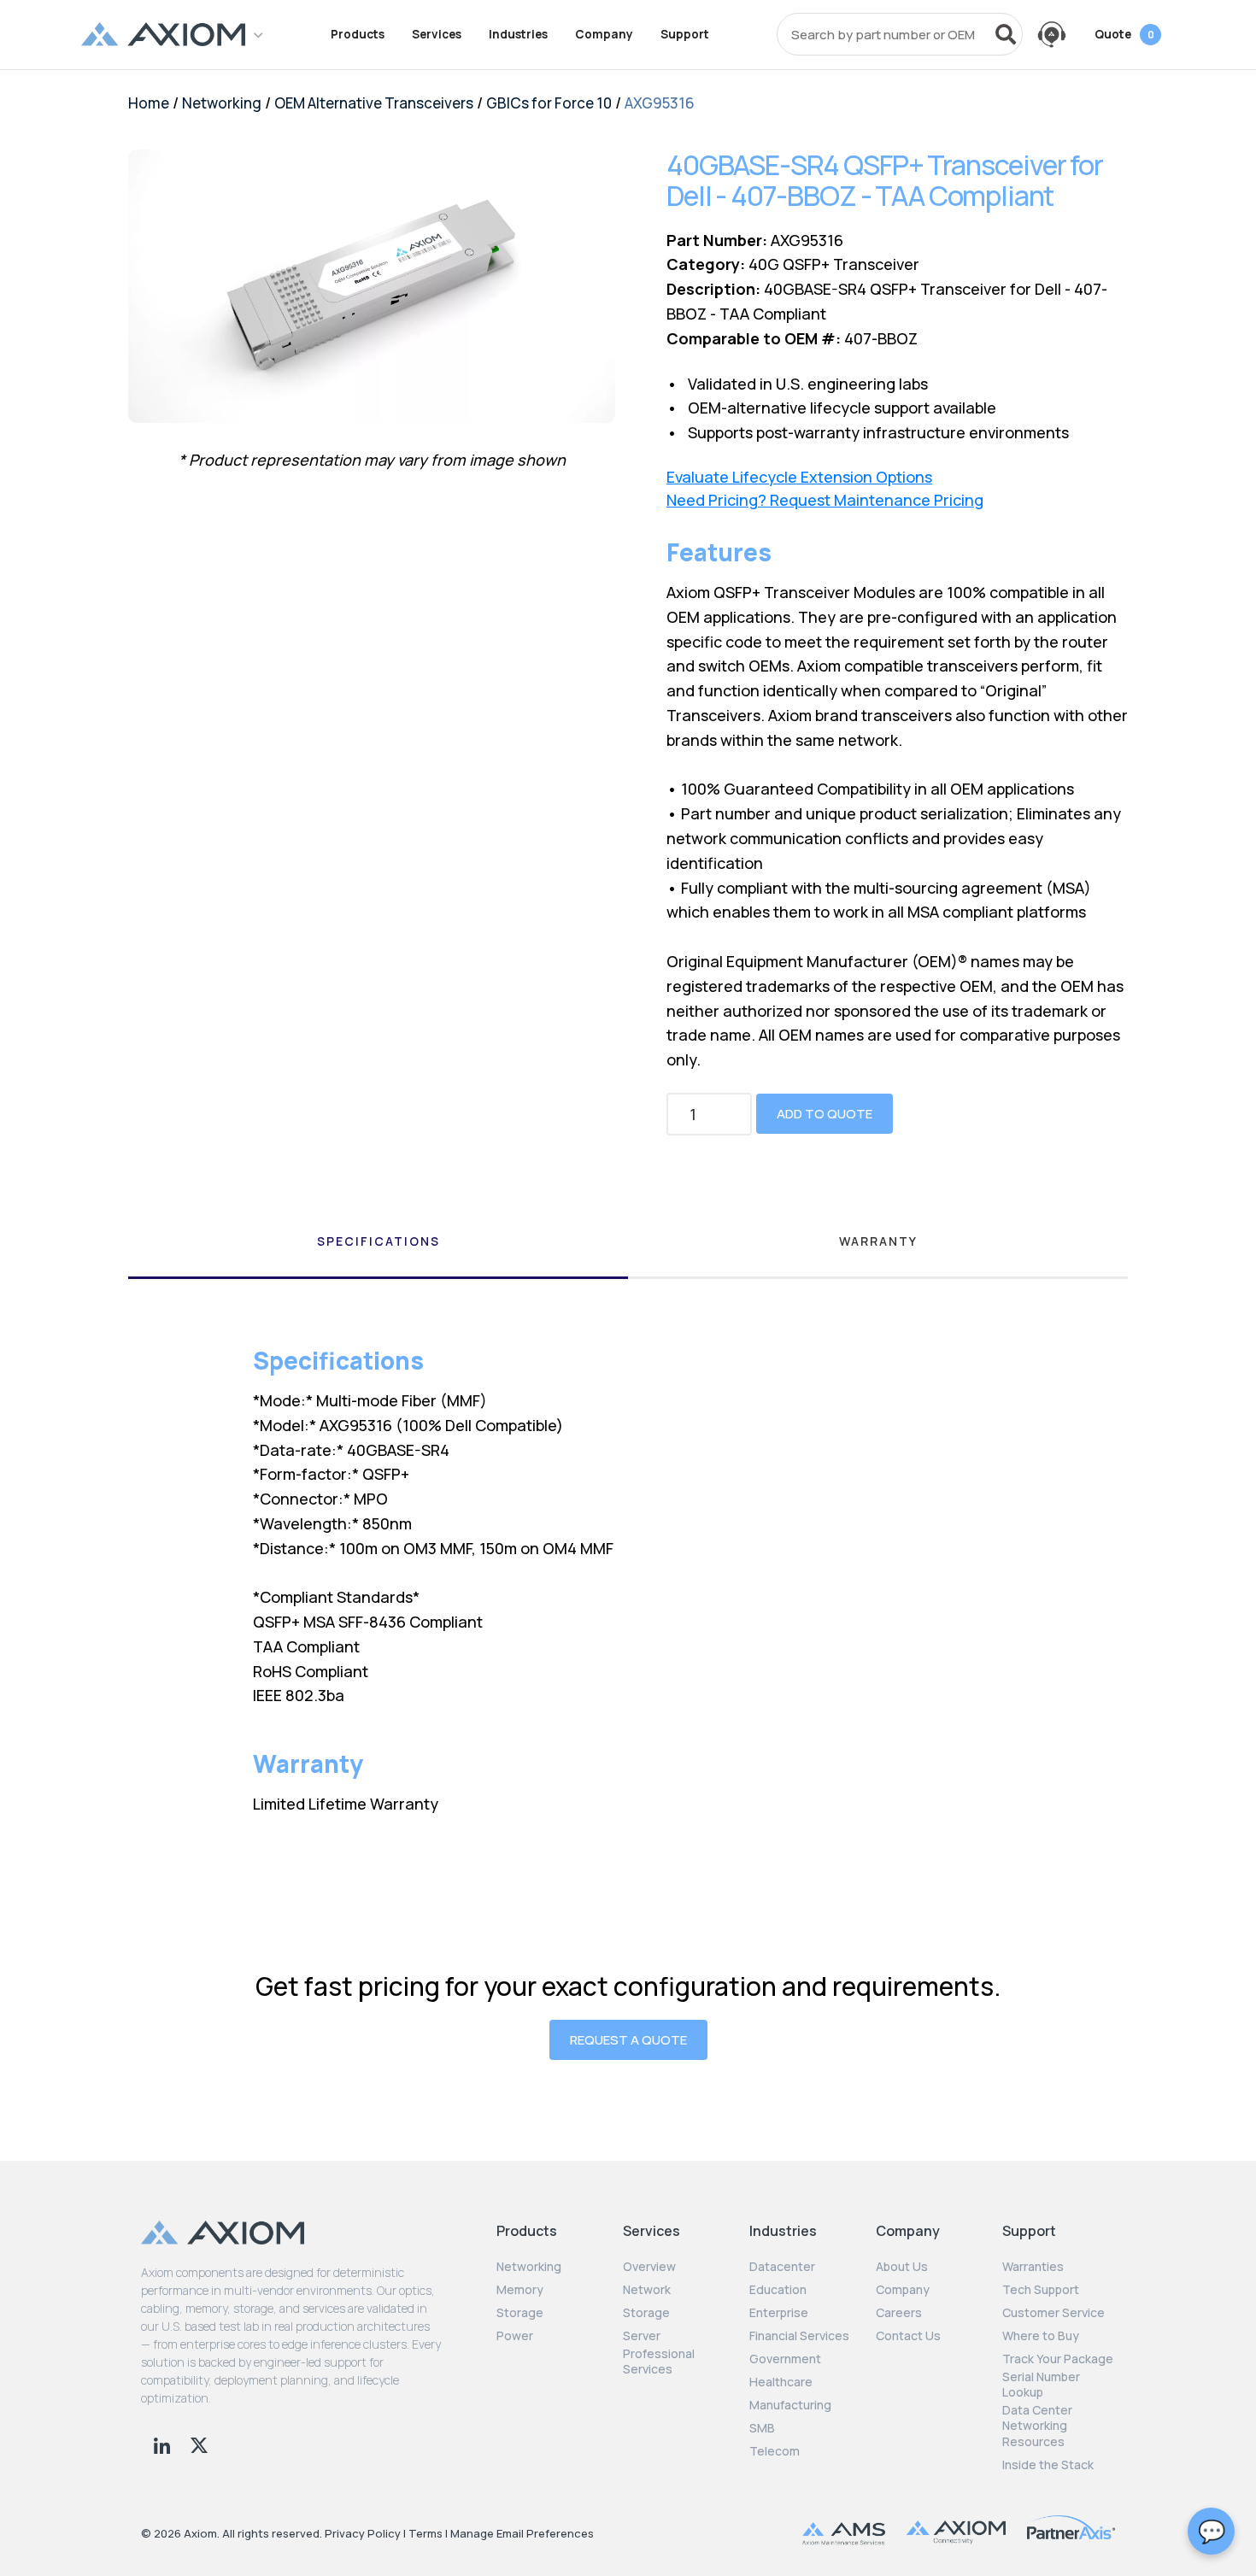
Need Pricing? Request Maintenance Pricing (825, 500)
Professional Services (659, 2362)
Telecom (775, 2451)
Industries (518, 34)
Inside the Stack (1048, 2465)
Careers (899, 2313)
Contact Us (908, 2336)
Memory (520, 2290)
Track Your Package (1058, 2359)
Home (149, 103)
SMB (762, 2428)
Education (778, 2290)
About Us (902, 2267)
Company (604, 34)
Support (685, 34)
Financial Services (799, 2336)
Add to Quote (825, 1114)
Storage (520, 2313)
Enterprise (779, 2313)
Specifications (379, 1241)
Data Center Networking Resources (1037, 2426)
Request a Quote (628, 2040)
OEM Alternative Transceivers (374, 103)
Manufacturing (790, 2405)
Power (515, 2336)
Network (647, 2290)
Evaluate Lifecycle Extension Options (799, 477)
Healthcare (781, 2382)
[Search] (1006, 34)
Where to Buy (1041, 2336)
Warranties (1033, 2267)
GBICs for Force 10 (549, 103)
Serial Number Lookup (1041, 2385)
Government (785, 2359)
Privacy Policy (363, 2533)
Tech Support (1041, 2290)
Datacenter (782, 2267)
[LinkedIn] (164, 2444)
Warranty (878, 1241)
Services (437, 34)
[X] (199, 2444)
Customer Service (1054, 2313)
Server (642, 2336)
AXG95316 (660, 103)
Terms (426, 2533)
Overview (649, 2267)
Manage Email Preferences (522, 2533)
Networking (222, 103)
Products (358, 34)
